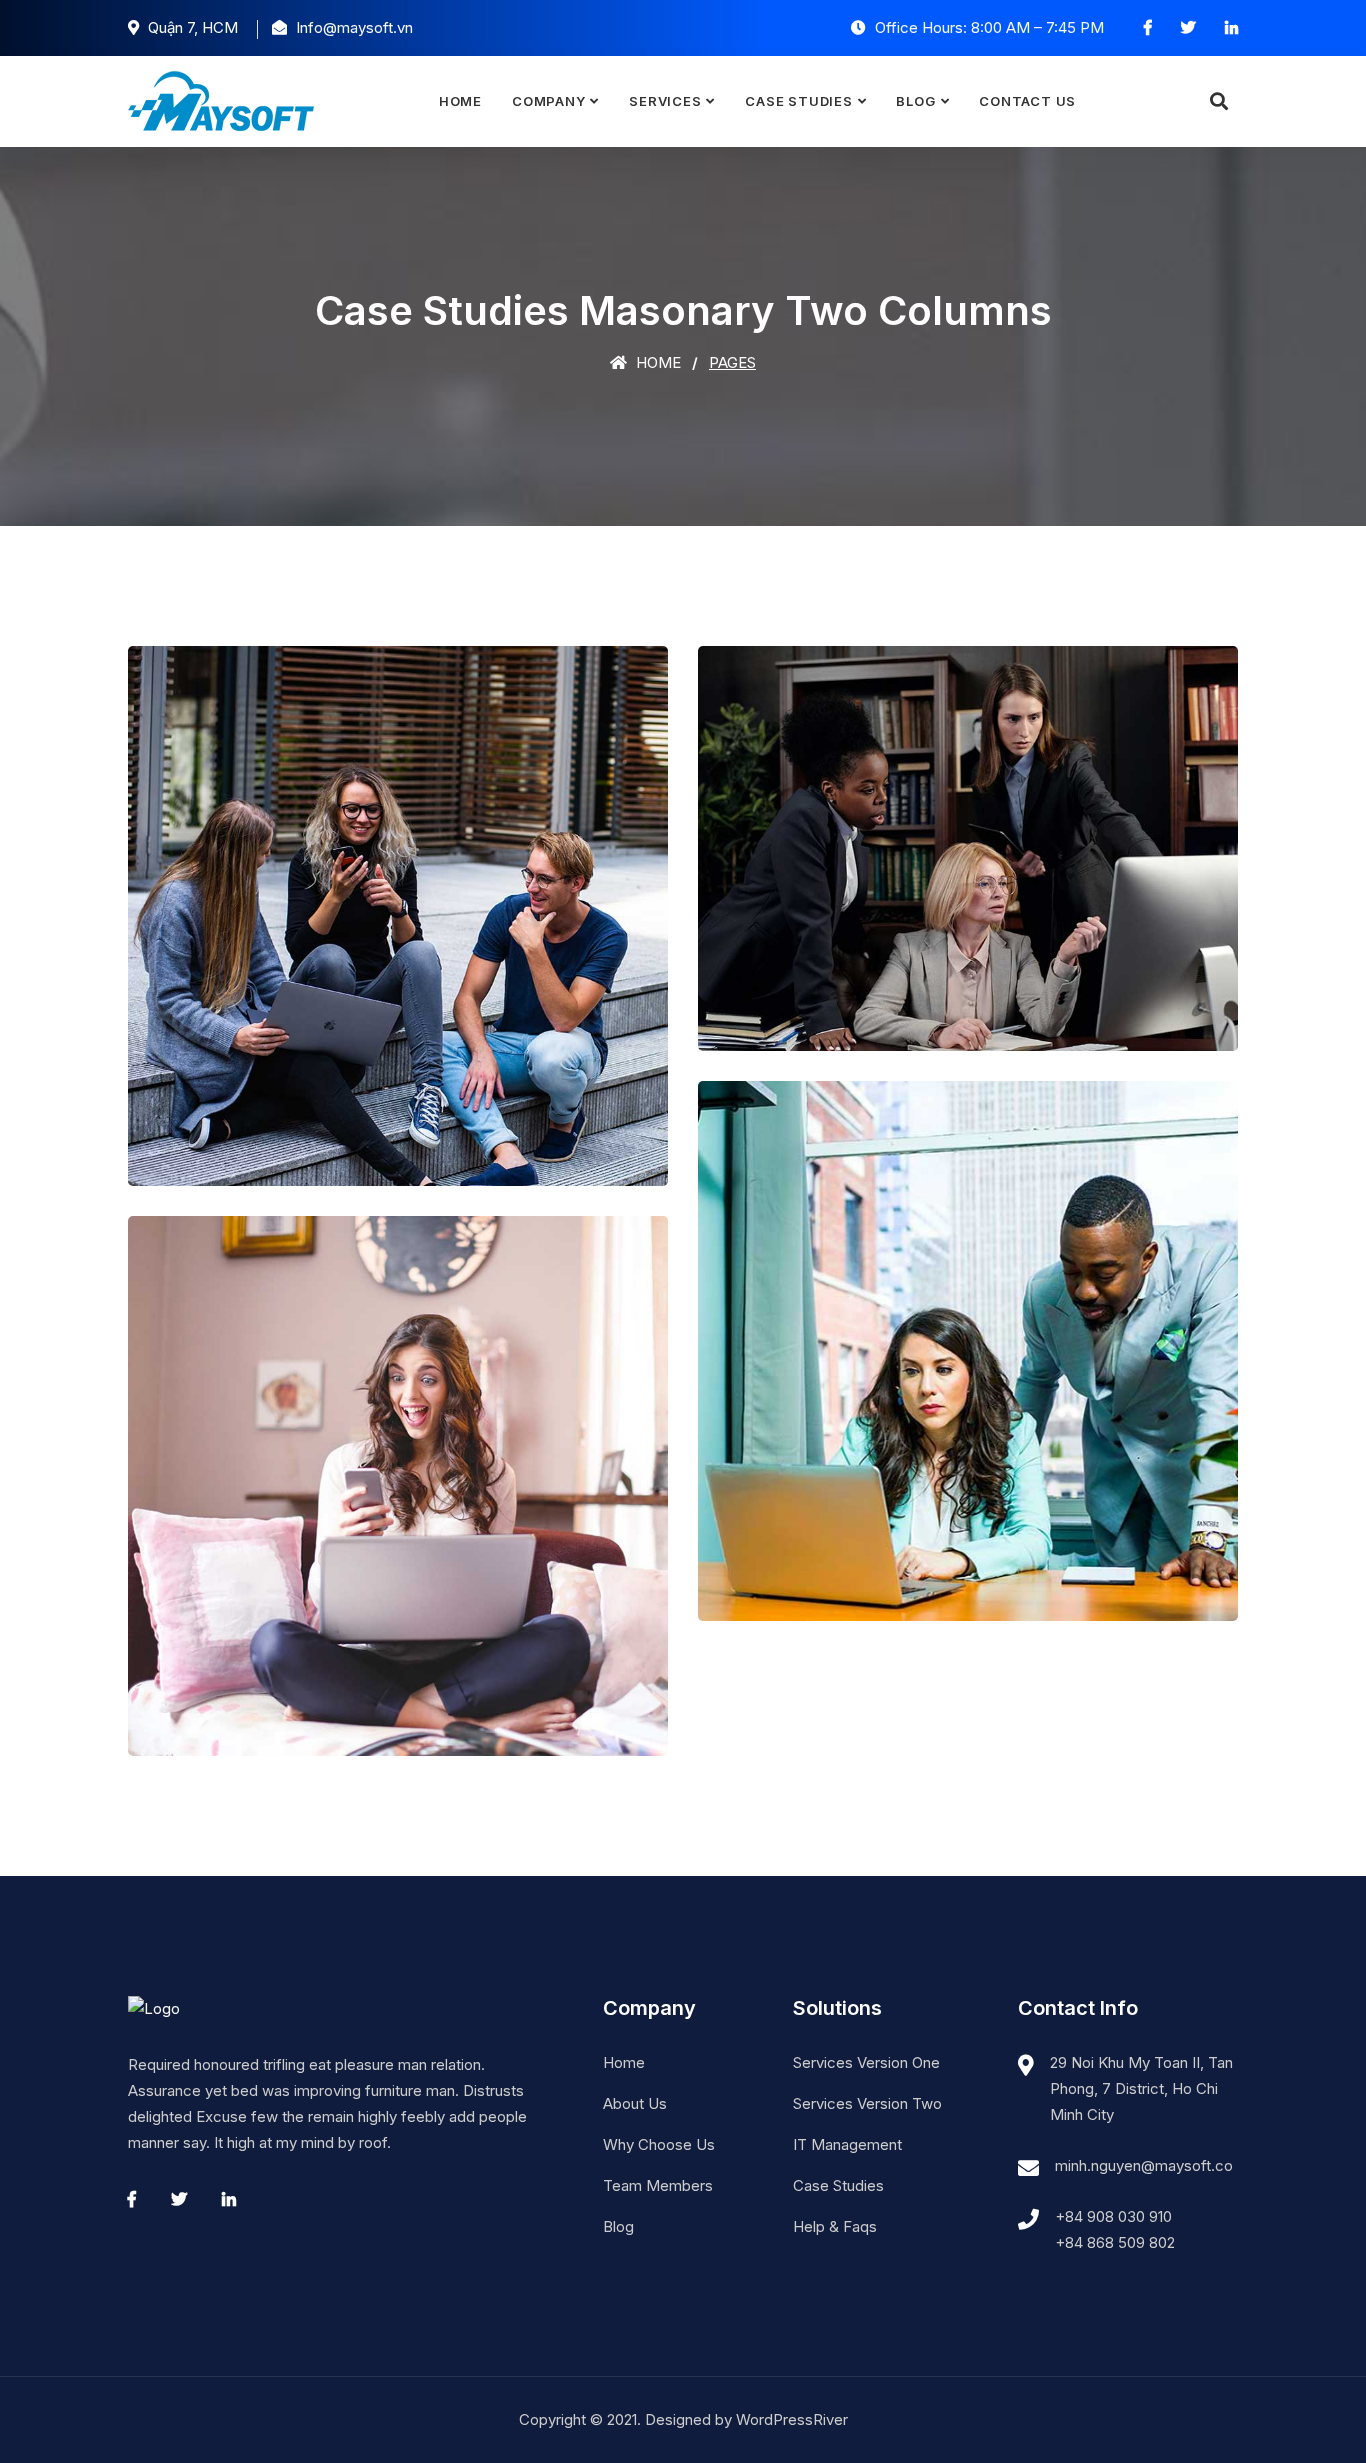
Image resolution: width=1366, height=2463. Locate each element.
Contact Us (1027, 101)
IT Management (847, 2144)
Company (548, 101)
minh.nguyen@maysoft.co (1144, 2165)
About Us (635, 2103)
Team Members (658, 2185)
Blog (915, 101)
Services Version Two (867, 2103)
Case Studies (798, 101)
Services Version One (866, 2062)
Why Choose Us (659, 2144)
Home (460, 101)
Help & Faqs (835, 2226)
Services (665, 101)
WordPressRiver (792, 2419)
